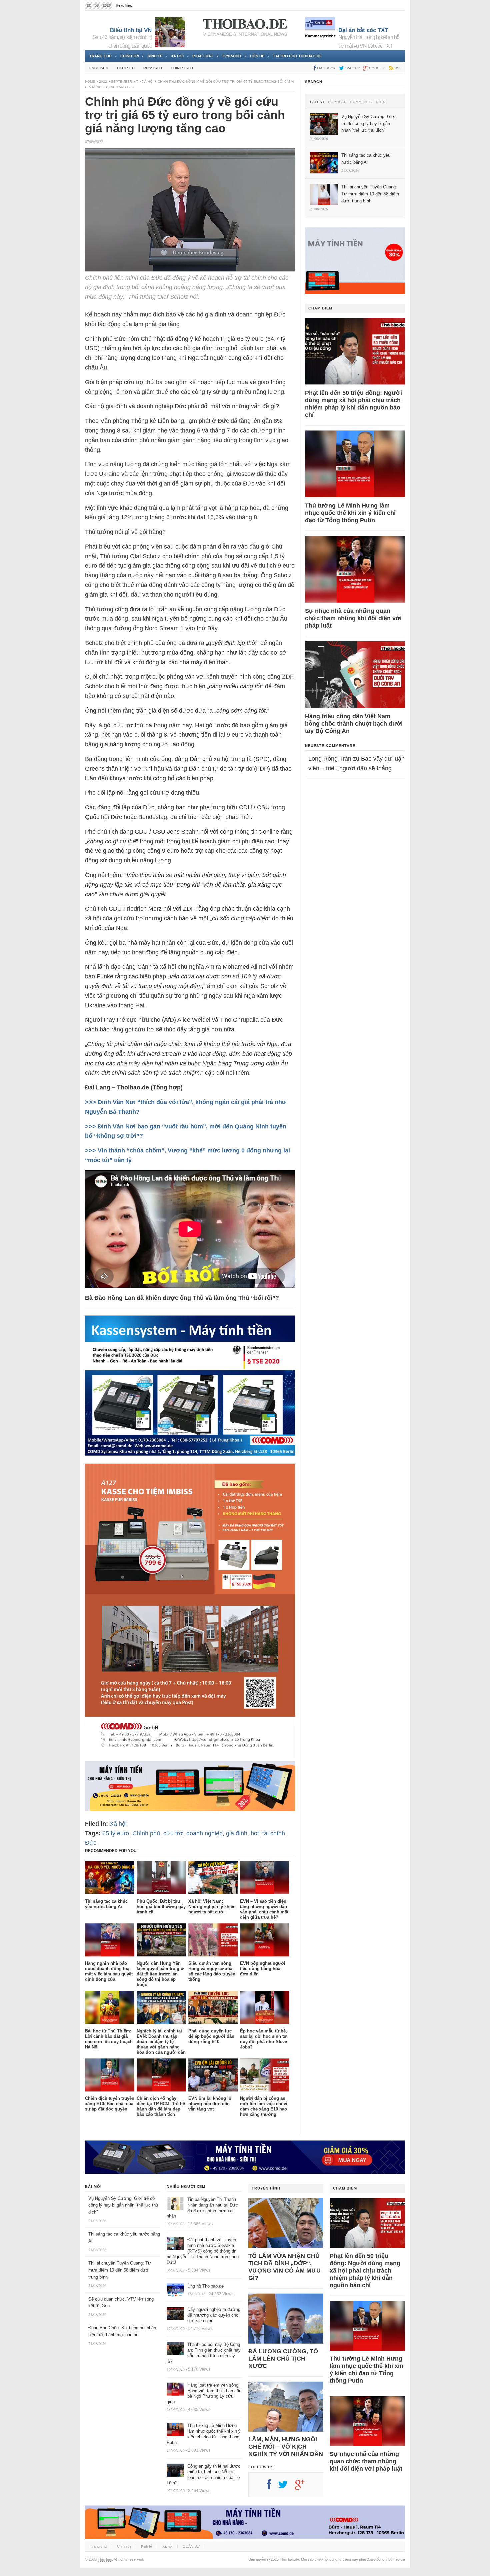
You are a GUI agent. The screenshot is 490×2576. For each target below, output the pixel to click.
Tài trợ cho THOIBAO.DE (297, 56)
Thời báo (105, 2559)
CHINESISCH (182, 68)
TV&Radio (232, 56)
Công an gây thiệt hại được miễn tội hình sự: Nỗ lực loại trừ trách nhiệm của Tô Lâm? (203, 2475)
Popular (337, 102)
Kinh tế (155, 56)
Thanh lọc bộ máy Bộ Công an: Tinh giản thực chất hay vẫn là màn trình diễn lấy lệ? (204, 2353)
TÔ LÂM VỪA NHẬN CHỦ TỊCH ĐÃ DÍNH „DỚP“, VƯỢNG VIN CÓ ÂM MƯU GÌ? (284, 2267)
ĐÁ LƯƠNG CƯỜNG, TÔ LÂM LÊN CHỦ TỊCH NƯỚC (283, 2359)
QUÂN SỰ (191, 2546)
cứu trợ (173, 1833)
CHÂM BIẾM (320, 308)
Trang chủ (100, 56)
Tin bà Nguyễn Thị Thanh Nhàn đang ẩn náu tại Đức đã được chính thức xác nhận (202, 2208)
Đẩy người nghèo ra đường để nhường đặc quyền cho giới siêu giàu (214, 2315)
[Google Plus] (303, 2487)
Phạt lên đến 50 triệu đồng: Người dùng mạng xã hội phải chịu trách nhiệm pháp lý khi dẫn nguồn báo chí (353, 404)
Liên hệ (257, 56)
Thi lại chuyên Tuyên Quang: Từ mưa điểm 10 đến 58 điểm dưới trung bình (120, 2270)
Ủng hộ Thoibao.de (149, 5)
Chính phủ (146, 1833)
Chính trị (130, 56)
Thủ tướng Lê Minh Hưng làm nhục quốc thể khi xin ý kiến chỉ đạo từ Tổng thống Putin (350, 513)
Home (90, 82)
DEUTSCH (126, 68)
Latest (317, 102)
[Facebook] (272, 2487)
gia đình (237, 1833)
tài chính (274, 1833)
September (121, 82)
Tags (380, 102)
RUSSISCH (153, 68)
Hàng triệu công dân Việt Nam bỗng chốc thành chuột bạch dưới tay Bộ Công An (354, 724)
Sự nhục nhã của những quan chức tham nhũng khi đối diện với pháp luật (353, 618)
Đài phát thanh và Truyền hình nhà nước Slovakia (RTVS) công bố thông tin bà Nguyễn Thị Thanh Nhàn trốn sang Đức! (203, 2251)
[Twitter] (286, 2487)
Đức (91, 1843)
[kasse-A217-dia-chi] (190, 1756)
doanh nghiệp (204, 1833)
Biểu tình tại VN (131, 30)
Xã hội (177, 56)
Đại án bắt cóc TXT (363, 30)
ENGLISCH (99, 68)
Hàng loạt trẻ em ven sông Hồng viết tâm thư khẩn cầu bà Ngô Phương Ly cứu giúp (204, 2394)
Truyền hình (266, 2188)
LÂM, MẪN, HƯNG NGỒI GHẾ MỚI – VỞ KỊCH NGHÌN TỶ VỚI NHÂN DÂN (286, 2447)
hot (255, 1833)
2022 (103, 82)
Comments (361, 102)
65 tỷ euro (116, 1833)
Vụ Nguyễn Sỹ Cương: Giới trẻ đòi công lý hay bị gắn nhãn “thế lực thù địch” (123, 2205)
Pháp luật (203, 56)
